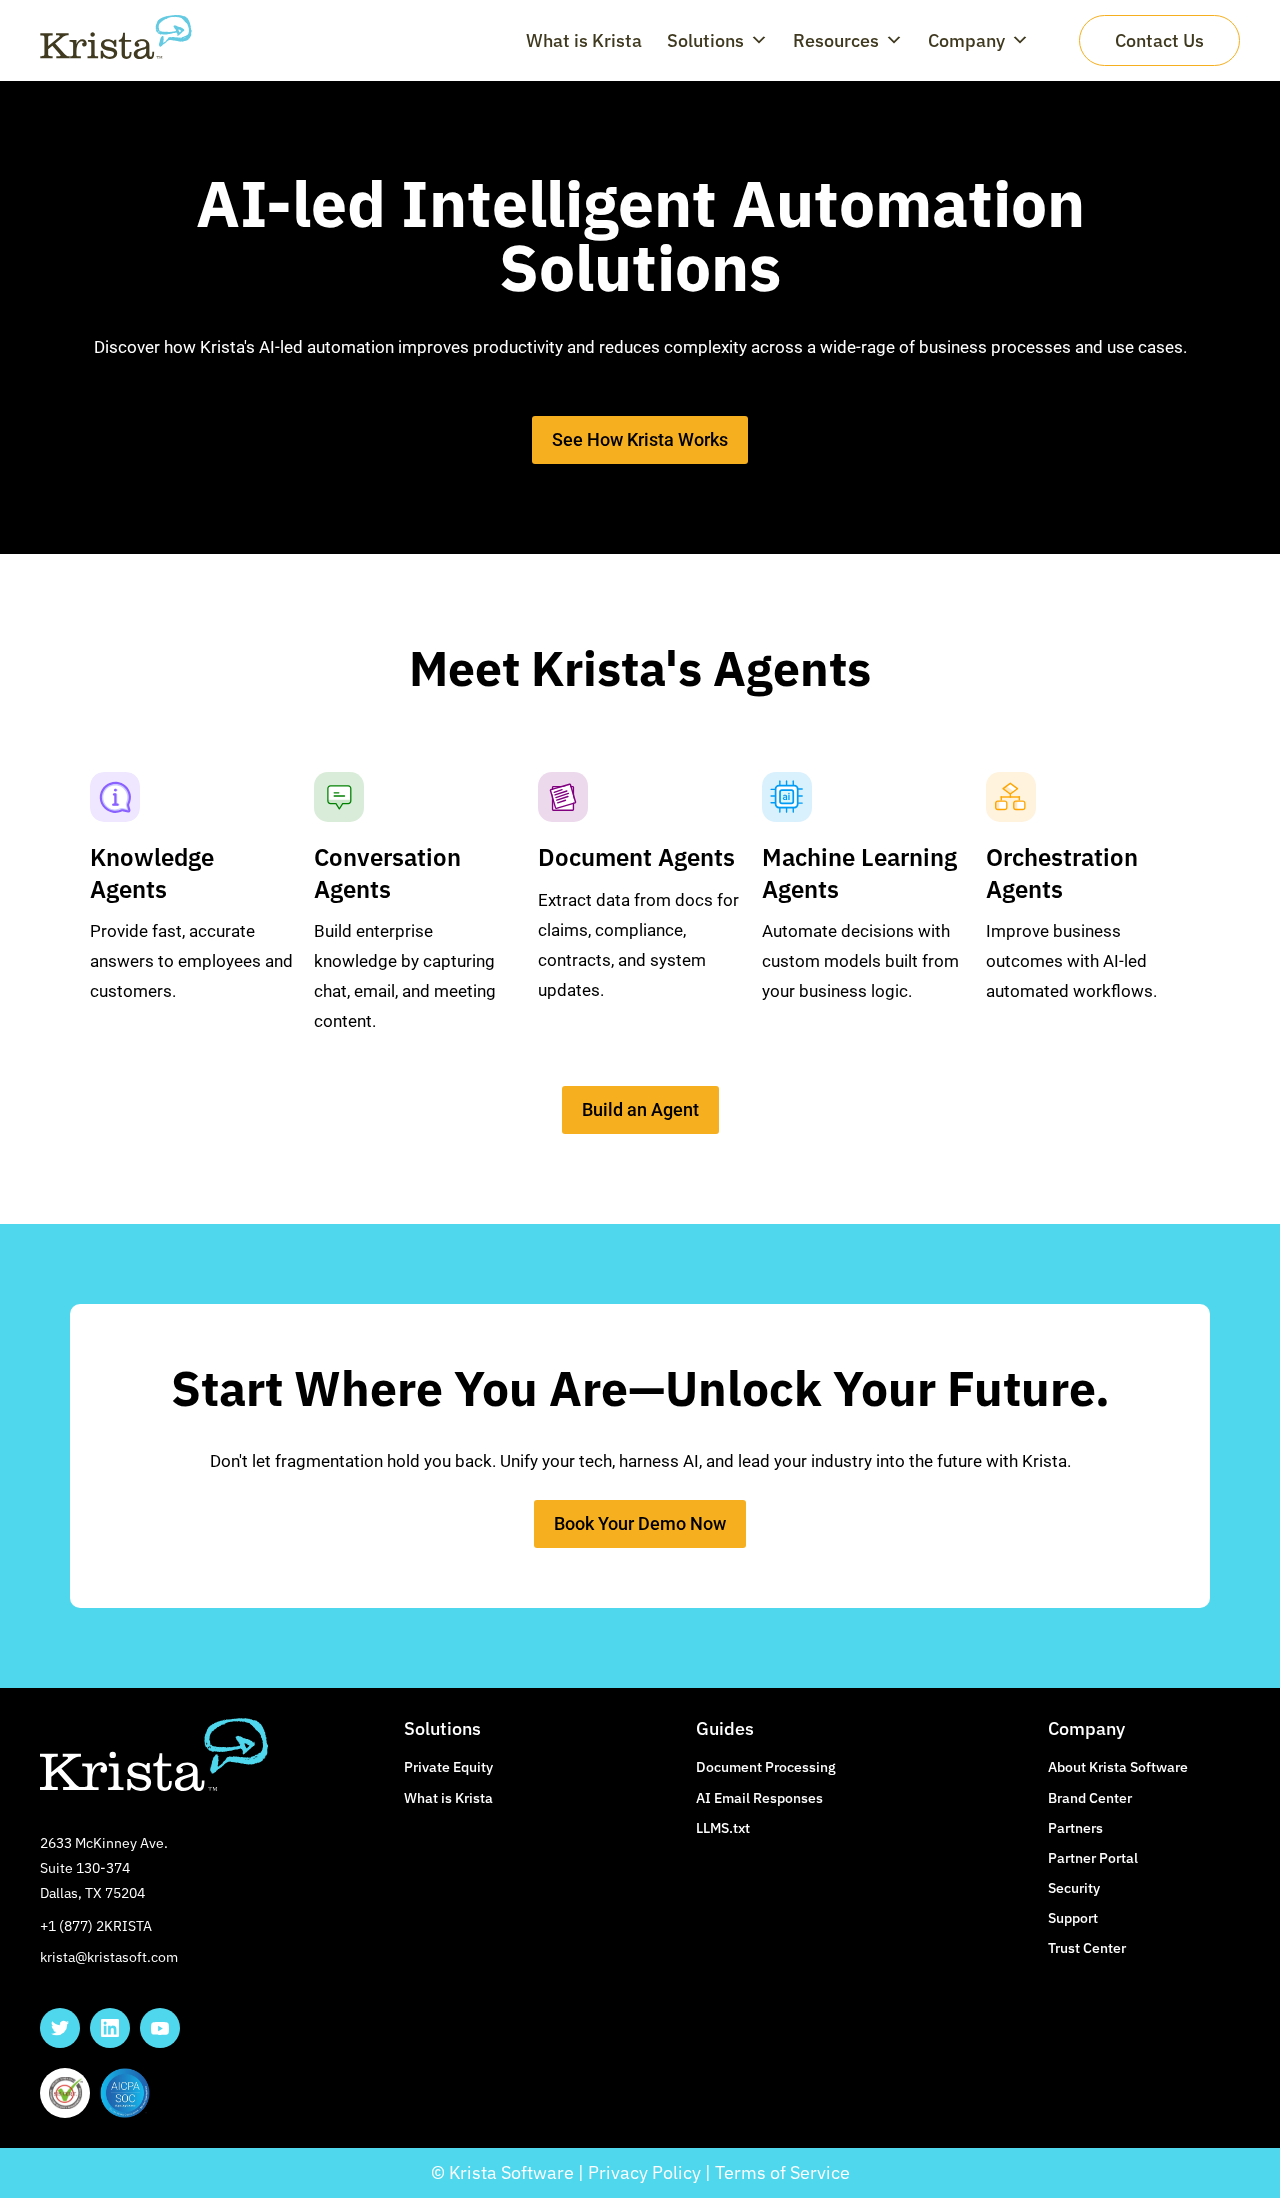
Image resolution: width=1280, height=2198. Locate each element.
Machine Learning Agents (859, 872)
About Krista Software (1118, 1767)
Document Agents (636, 857)
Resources (836, 40)
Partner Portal (1093, 1858)
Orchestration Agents (1062, 872)
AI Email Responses (759, 1798)
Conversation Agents (387, 872)
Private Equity (448, 1767)
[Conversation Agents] (339, 797)
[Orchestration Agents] (1011, 797)
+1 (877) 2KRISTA (96, 1926)
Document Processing (766, 1767)
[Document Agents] (563, 797)
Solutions (705, 40)
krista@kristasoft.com (109, 1957)
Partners (1075, 1828)
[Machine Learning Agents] (787, 797)
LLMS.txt (723, 1828)
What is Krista (584, 40)
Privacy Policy (644, 2172)
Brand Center (1090, 1798)
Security (1074, 1888)
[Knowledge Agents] (115, 797)
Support (1073, 1918)
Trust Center (1087, 1948)
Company (966, 40)
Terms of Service (782, 2172)
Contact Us (1159, 40)
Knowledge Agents (152, 872)
